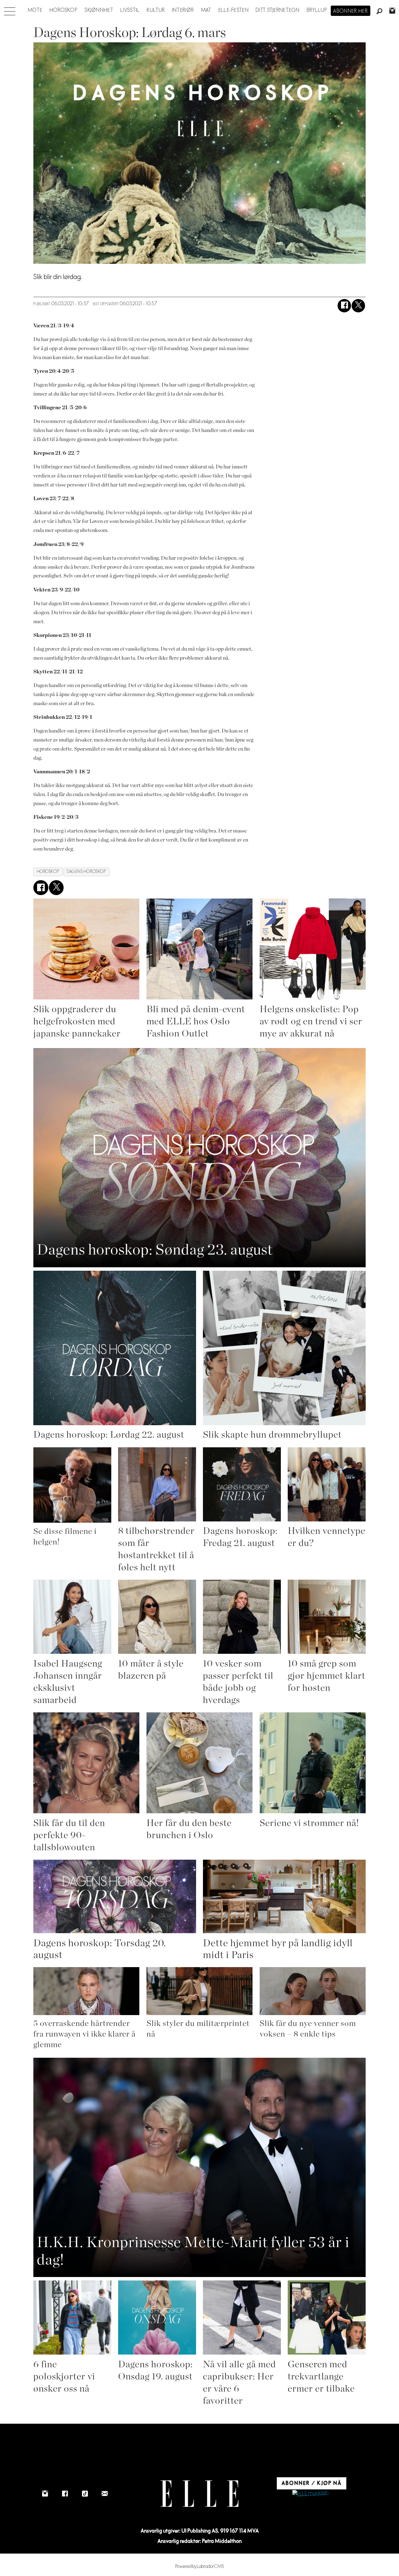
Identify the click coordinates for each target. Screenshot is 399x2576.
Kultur (156, 10)
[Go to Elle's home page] (199, 2494)
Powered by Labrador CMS (200, 2567)
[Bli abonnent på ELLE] (310, 2494)
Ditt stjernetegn (278, 10)
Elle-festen (234, 10)
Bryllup (317, 10)
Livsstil (130, 10)
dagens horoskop (86, 872)
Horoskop (64, 10)
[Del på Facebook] (344, 306)
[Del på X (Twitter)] (358, 306)
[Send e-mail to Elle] (105, 2494)
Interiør (183, 10)
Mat (206, 10)
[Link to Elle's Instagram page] (45, 2494)
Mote (35, 10)
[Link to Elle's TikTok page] (85, 2494)
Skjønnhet (99, 10)
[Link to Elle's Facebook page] (65, 2494)
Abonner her (351, 11)
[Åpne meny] (10, 10)
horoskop (48, 872)
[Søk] (380, 12)
